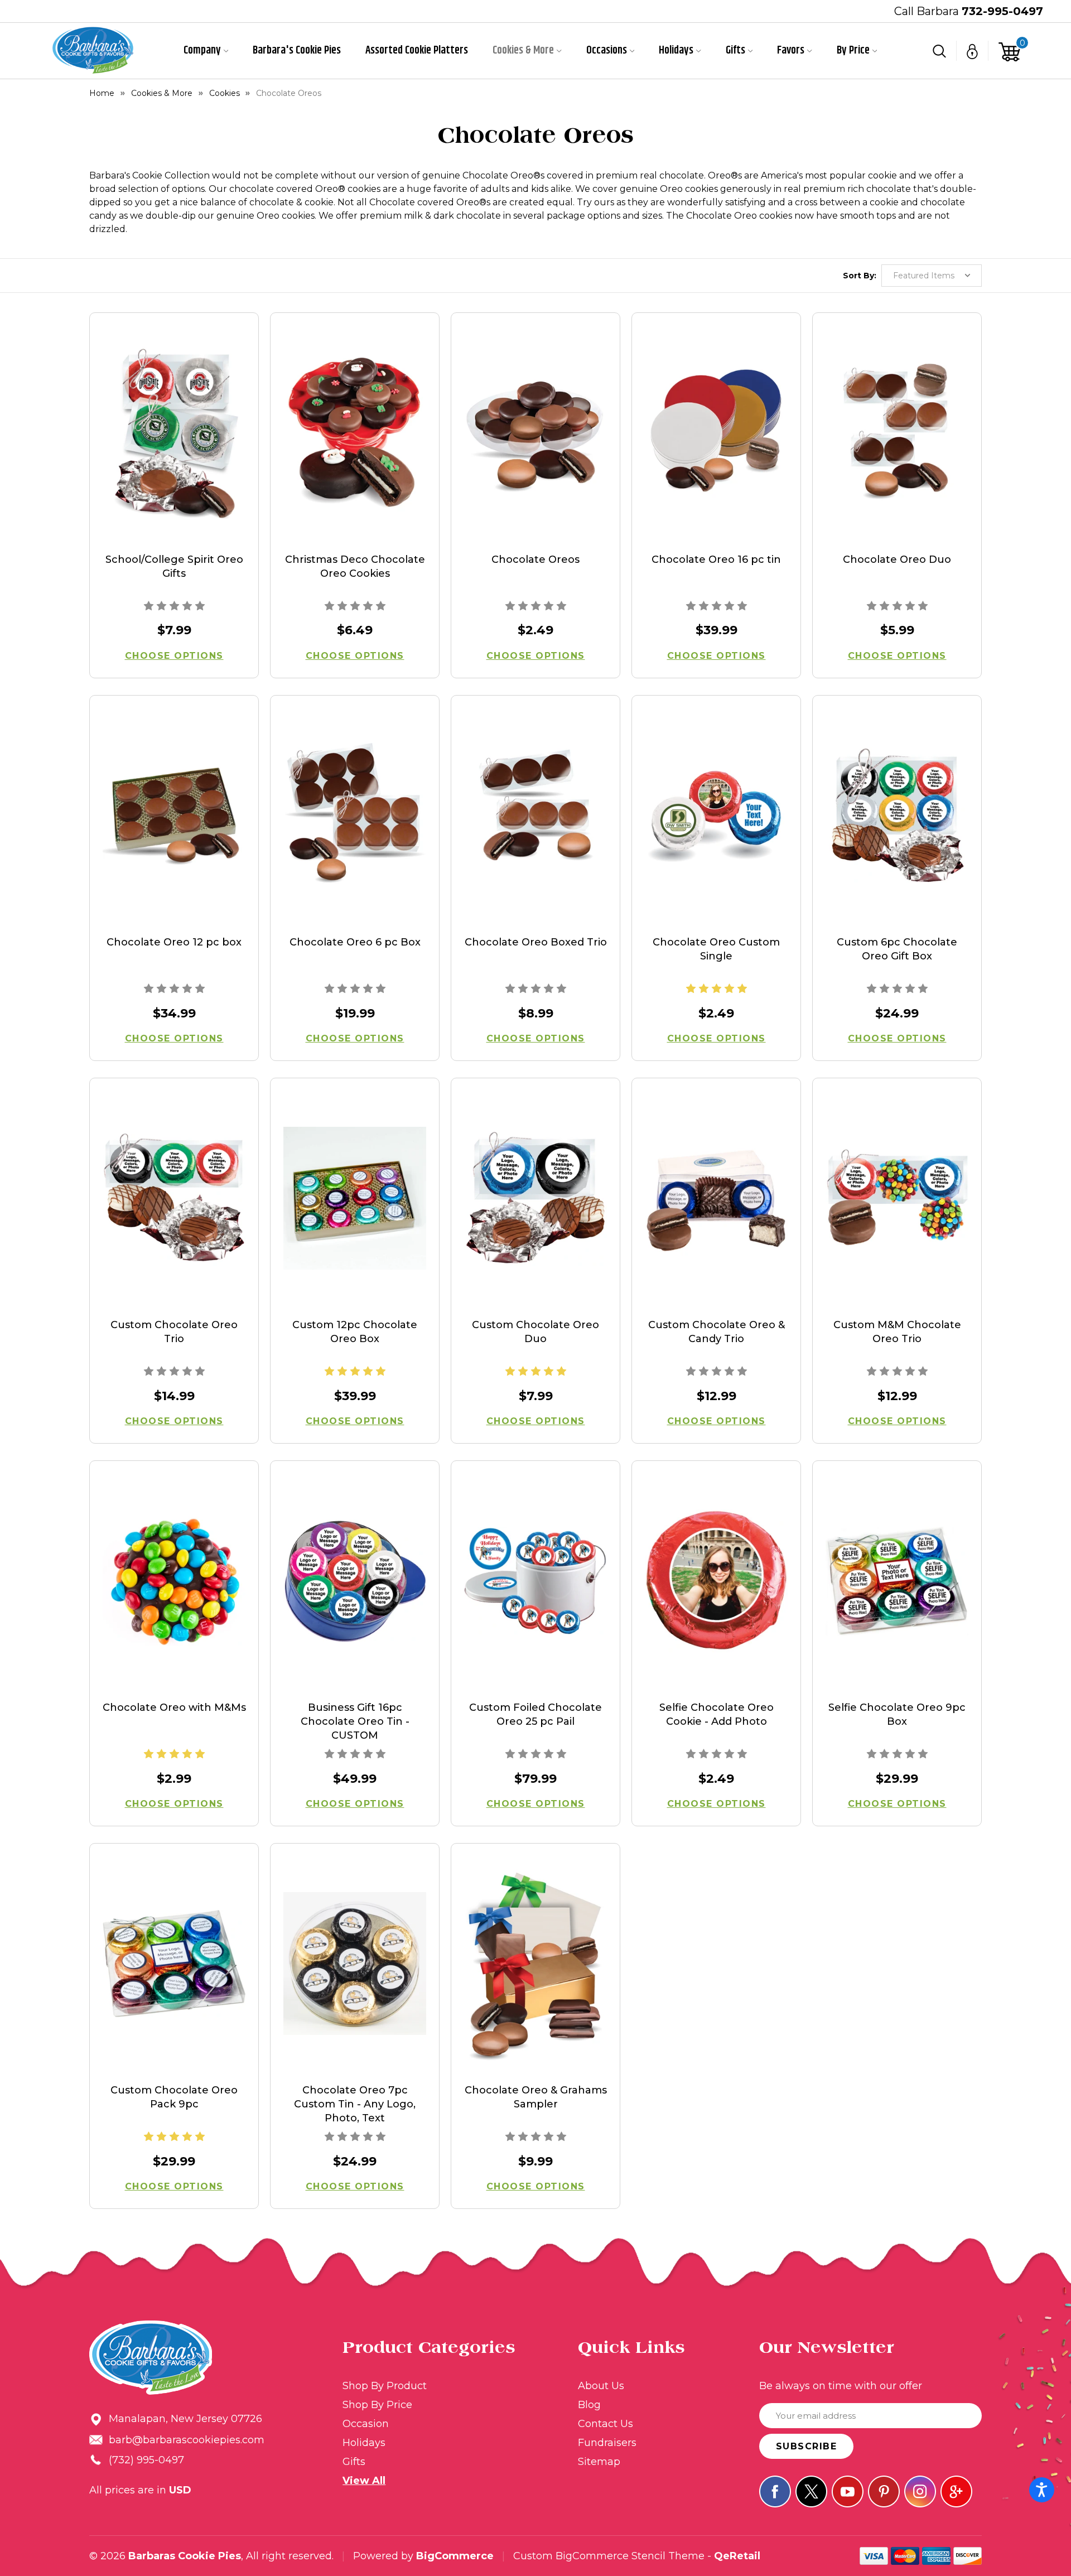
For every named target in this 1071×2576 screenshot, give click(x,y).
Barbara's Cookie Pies (297, 51)
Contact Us (606, 2424)
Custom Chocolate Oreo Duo (535, 1332)
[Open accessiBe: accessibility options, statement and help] (1042, 2490)
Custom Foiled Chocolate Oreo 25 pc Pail (535, 1714)
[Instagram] (920, 2491)
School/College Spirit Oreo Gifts (174, 566)
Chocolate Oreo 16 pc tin (716, 559)
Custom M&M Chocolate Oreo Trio (897, 1332)
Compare (170, 448)
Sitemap (599, 2462)
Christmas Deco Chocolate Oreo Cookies (355, 566)
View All (364, 2481)
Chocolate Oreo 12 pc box (174, 942)
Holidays (676, 51)
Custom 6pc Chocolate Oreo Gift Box (897, 949)
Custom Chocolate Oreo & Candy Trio (717, 1332)
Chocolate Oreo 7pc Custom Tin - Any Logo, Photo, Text (355, 2104)
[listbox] (932, 276)
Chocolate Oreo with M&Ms (174, 1707)
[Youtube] (848, 2491)
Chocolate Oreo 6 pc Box (355, 942)
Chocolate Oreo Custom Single (716, 949)
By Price (853, 51)
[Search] (940, 51)
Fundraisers (607, 2443)
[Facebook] (775, 2491)
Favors (791, 51)
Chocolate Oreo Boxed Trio (536, 942)
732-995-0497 (1002, 11)
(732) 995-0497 (146, 2460)
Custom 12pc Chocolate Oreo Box (355, 1332)
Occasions (607, 51)
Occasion (366, 2424)
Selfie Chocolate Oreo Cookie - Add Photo (717, 1714)
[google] (956, 2491)
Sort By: (860, 276)
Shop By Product (385, 2386)
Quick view (174, 418)
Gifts (735, 51)
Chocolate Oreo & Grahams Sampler (536, 2097)
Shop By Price (377, 2405)
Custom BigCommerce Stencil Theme (609, 2556)
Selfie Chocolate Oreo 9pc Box (897, 1714)
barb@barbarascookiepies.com (187, 2440)
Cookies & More (523, 51)
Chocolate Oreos (535, 559)
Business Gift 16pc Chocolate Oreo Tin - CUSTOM (355, 1721)
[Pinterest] (884, 2491)
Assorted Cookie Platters (417, 51)
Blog (589, 2405)
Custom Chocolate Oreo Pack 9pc (174, 2097)
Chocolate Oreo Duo (897, 559)
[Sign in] (973, 51)
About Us (601, 2386)
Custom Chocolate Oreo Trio (174, 1332)
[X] (811, 2491)
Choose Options (174, 656)
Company (202, 51)
